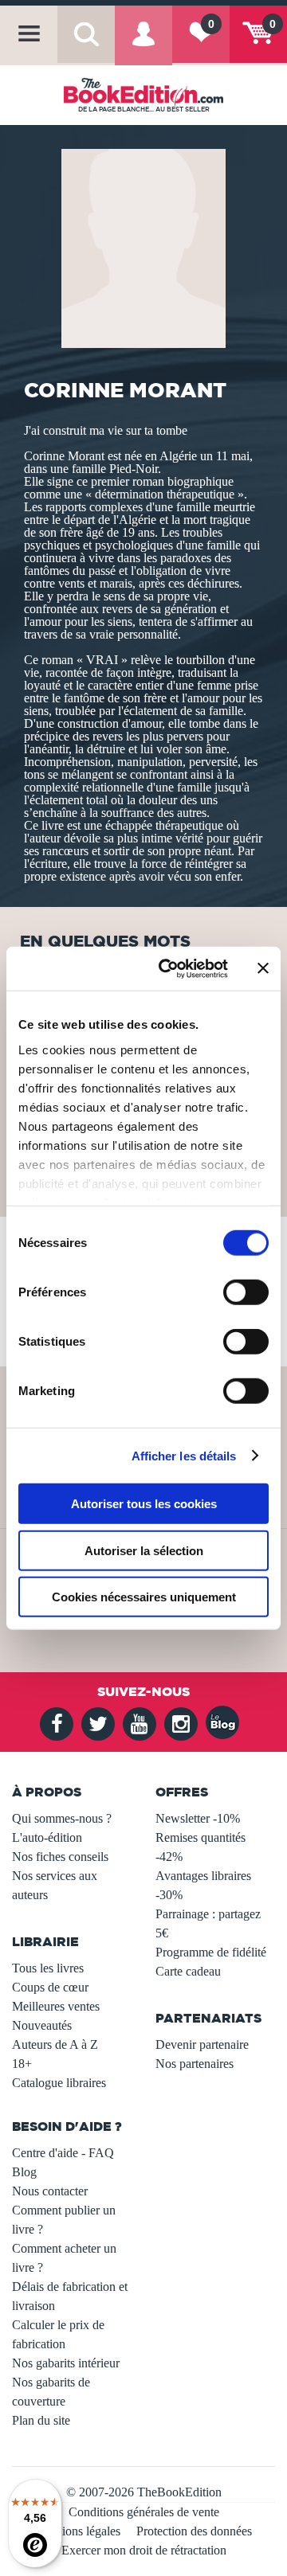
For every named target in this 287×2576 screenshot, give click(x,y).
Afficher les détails (184, 1455)
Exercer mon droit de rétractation (144, 2550)
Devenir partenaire (202, 2044)
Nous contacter (50, 2191)
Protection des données (194, 2531)
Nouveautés (42, 2025)
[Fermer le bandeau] (263, 968)
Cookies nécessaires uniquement (144, 1597)
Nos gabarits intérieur (66, 2363)
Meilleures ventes (56, 2006)
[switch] (246, 1292)
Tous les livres (48, 1968)
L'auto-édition (47, 1837)
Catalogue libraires (59, 2083)
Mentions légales (78, 2531)
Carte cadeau (188, 1971)
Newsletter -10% (198, 1818)
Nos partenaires (195, 2064)
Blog (24, 2172)
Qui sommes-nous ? (62, 1818)
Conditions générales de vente (144, 2512)
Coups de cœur (50, 1987)
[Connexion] (143, 45)
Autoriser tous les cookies (144, 1504)
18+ (22, 2064)
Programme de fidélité (211, 1952)
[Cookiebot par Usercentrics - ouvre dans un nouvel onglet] (168, 968)
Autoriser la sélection (144, 1550)
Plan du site (41, 2420)
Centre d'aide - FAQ (63, 2153)
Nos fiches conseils (60, 1857)
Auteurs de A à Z (55, 2044)
